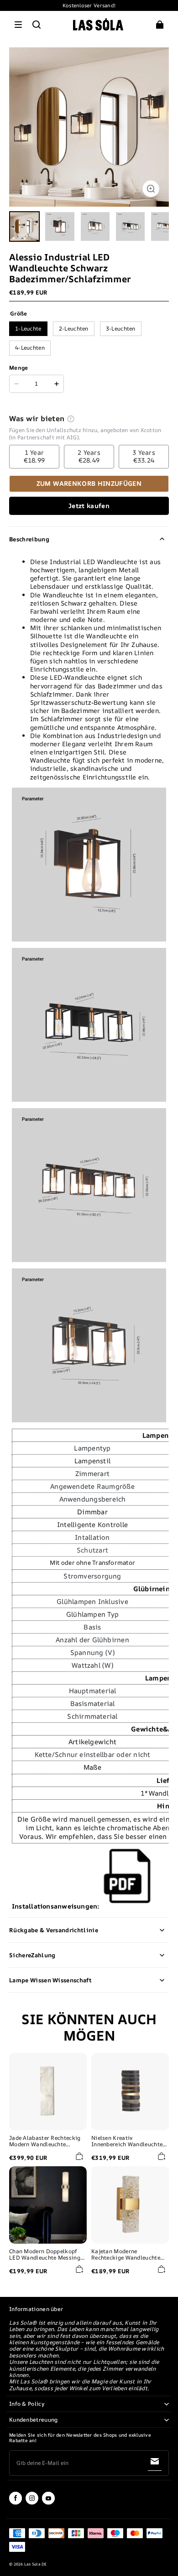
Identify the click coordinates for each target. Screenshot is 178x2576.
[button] (18, 25)
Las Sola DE (36, 2564)
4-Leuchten (30, 348)
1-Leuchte (28, 328)
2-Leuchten (74, 328)
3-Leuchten (121, 328)
